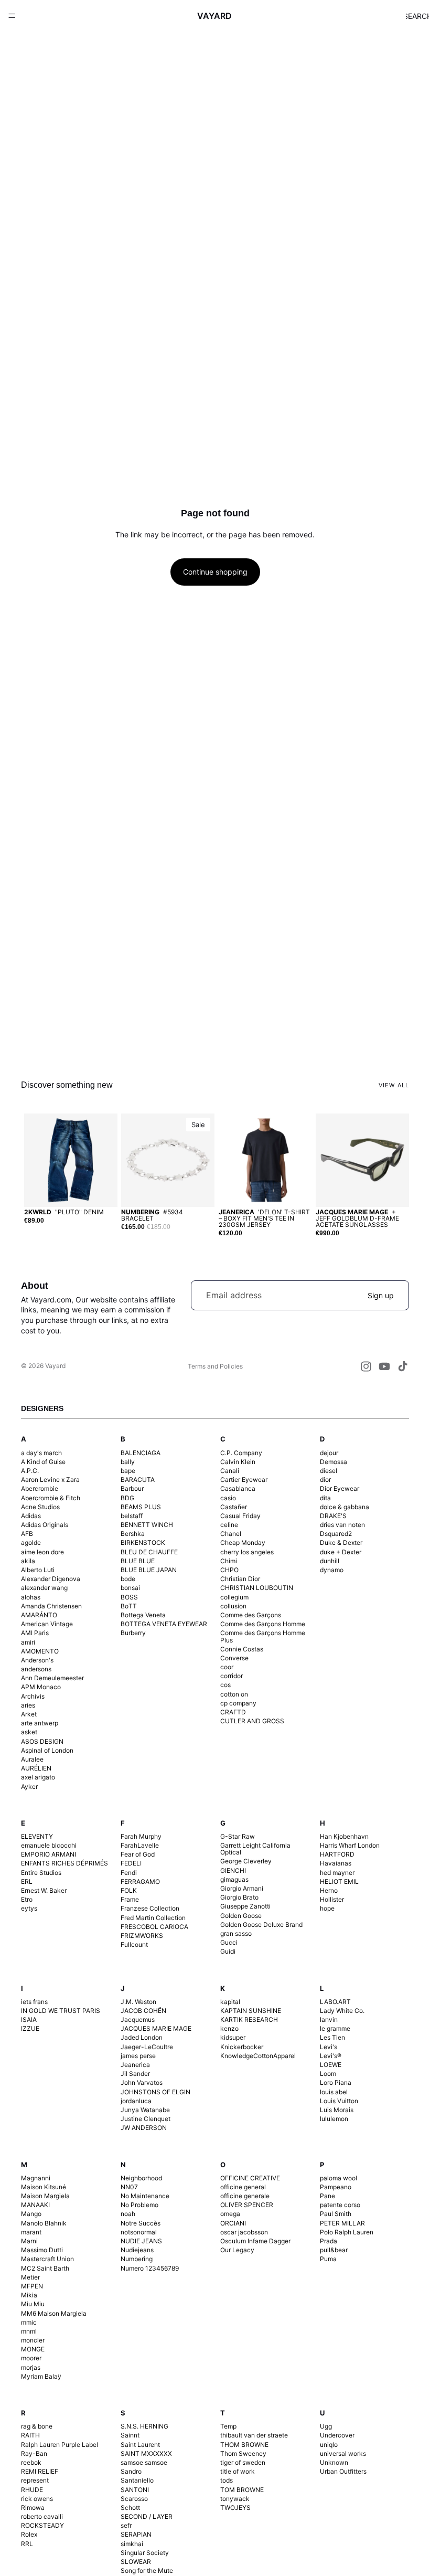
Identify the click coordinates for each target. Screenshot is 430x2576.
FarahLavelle (140, 1845)
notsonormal (139, 2232)
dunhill (330, 1561)
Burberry (133, 1633)
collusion (233, 1606)
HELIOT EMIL (339, 1881)
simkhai (132, 2544)
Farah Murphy (141, 1836)
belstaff (132, 1516)
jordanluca (136, 2101)
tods (227, 2480)
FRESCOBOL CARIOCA (154, 1927)
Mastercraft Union (47, 2259)
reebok (31, 2462)
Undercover (337, 2435)
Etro (27, 1899)
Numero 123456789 (150, 2268)
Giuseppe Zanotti (245, 1906)
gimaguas (234, 1879)
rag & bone (37, 2426)
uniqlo (329, 2445)
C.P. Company (241, 1453)
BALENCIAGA (141, 1453)
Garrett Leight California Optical (255, 1849)
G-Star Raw (238, 1836)
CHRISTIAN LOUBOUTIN (257, 1588)
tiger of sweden (243, 2462)
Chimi (229, 1561)
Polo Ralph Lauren (347, 2232)
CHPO (229, 1570)
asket (29, 1732)
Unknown (334, 2462)
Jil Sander (135, 2074)
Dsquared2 (336, 1534)
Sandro (131, 2471)
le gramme (335, 2028)
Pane (327, 2196)
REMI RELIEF (40, 2471)
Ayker (29, 1787)
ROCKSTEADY (42, 2525)
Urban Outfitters (343, 2471)
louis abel (334, 2092)
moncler (33, 2340)
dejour (329, 1453)
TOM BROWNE (242, 2490)
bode (128, 1579)
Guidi (228, 1951)
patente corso (340, 2205)
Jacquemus (138, 2020)
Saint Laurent (140, 2445)
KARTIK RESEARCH (249, 2020)
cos (225, 1685)
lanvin (329, 2020)
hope (327, 1908)
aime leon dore (42, 1552)
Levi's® (331, 2056)
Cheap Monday (243, 1543)
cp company (238, 1703)
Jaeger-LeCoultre (147, 2047)
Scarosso (134, 2499)
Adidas (31, 1516)
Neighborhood (141, 2178)
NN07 (129, 2187)
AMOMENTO (40, 1651)
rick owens (37, 2499)
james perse (138, 2056)
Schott (130, 2508)
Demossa (334, 1462)
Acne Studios (40, 1507)
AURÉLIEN (36, 1768)
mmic (29, 2322)
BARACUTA (138, 1480)
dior (325, 1480)
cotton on (234, 1694)
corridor (232, 1676)
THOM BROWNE (244, 2445)
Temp (228, 2426)
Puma (328, 2259)
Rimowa (33, 2508)
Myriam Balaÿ (41, 2376)
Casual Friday (240, 1516)
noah (128, 2214)
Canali (230, 1471)
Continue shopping (215, 572)
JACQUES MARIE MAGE (156, 2028)
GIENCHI (233, 1870)
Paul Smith (336, 2214)
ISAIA (29, 2020)
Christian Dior (240, 1579)
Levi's (329, 2047)
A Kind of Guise (43, 1462)
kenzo (229, 2028)
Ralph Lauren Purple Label (60, 2445)
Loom (328, 2074)
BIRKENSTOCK (143, 1543)
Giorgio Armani (242, 1888)
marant (31, 2232)
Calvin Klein (238, 1462)
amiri (28, 1642)
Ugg (326, 2426)
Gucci (229, 1942)
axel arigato (38, 1777)
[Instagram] (366, 1366)
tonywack (235, 2499)
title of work (238, 2471)
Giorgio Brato (239, 1897)
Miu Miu (33, 2304)
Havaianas (336, 1863)
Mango (31, 2214)
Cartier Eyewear (244, 1480)
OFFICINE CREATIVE (250, 2178)
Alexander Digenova (51, 1579)
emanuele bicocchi (49, 1845)
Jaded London (142, 2037)
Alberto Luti (38, 1570)
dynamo (332, 1570)
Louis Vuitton (339, 2101)
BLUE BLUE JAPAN (149, 1570)
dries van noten (342, 1525)
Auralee (32, 1759)
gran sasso (236, 1933)
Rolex (29, 2534)
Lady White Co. (342, 2011)
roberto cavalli (42, 2516)
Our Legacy (237, 2250)
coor (227, 1667)
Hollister (332, 1899)
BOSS (129, 1597)
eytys (29, 1908)
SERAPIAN (136, 2534)
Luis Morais (337, 2110)
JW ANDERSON (144, 2128)
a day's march (41, 1453)
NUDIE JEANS (141, 2241)
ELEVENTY (37, 1836)
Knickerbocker (242, 2047)
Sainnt (130, 2435)
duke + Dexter (341, 1552)
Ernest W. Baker (44, 1890)
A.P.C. (30, 1471)
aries (28, 1705)
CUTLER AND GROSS (252, 1721)
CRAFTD (233, 1712)
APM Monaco (41, 1687)
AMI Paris (35, 1633)
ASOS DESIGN (42, 1741)
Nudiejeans (137, 2250)
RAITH (30, 2435)
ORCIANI (233, 2223)
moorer (31, 2358)
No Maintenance (145, 2196)
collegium (234, 1597)
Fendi (129, 1873)
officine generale (245, 2196)
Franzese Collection (150, 1908)
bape (128, 1471)
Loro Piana (336, 2082)
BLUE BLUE (138, 1561)
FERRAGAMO (140, 1881)
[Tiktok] (403, 1366)
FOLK (129, 1890)
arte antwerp (40, 1723)
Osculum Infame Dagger (255, 2241)
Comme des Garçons (251, 1615)
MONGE (33, 2349)
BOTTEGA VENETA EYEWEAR (164, 1624)
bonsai (130, 1588)
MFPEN (32, 2286)
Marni (29, 2241)
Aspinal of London (47, 1750)
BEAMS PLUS (141, 1507)
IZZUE (30, 2028)
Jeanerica (135, 2065)
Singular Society (145, 2553)
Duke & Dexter (341, 1543)
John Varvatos (142, 2082)
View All (394, 1085)
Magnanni (36, 2178)
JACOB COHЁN (143, 2011)
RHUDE (32, 2490)
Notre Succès (141, 2223)
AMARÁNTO (39, 1615)
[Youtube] (384, 1366)
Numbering (137, 2259)
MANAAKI (35, 2205)
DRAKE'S (333, 1516)
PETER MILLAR (342, 2223)
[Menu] (12, 16)
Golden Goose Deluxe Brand (261, 1925)
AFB (27, 1534)
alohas (31, 1597)
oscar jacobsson (244, 2232)
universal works (343, 2453)
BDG (127, 1498)
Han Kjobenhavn (344, 1836)
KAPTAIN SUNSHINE (251, 2011)
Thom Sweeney (243, 2453)
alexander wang (44, 1588)
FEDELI (131, 1863)
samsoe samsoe (144, 2462)
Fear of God (138, 1854)
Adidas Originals (45, 1525)
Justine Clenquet (146, 2119)
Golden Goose (241, 1916)
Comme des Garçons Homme (263, 1624)
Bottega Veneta (143, 1615)
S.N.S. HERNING (144, 2426)
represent (35, 2480)
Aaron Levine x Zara (50, 1480)
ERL (27, 1881)
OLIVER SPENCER (247, 2205)
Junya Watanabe (145, 2110)
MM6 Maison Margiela (54, 2313)
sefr (126, 2525)
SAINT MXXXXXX (146, 2453)
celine (229, 1525)
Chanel (231, 1534)
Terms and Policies (215, 1366)
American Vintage (47, 1624)
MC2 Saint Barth (45, 2268)
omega (230, 2214)
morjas (31, 2367)
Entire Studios (41, 1873)
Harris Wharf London (350, 1845)
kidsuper (233, 2037)
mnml (29, 2331)
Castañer (234, 1507)
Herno (329, 1890)
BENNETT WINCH (147, 1525)
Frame (130, 1899)
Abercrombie (40, 1488)
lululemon (334, 2119)
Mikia (29, 2295)
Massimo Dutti (42, 2250)
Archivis (33, 1696)
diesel (329, 1471)
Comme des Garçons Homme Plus (263, 1636)
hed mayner (337, 1873)
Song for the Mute (147, 2570)
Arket (29, 1714)
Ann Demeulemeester (52, 1678)
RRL (27, 2544)
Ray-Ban (34, 2453)
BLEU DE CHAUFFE (149, 1552)
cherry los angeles (247, 1552)
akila (28, 1561)
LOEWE (331, 2065)
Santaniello (137, 2480)
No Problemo (139, 2205)
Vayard (55, 1366)
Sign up (381, 1295)
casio (228, 1498)
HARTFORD (337, 1854)
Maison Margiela (45, 2196)
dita (325, 1498)
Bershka (133, 1534)
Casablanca (238, 1488)
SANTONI (135, 2490)
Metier (30, 2277)
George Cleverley (246, 1861)
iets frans (34, 2002)
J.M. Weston (138, 2002)
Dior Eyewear (340, 1488)
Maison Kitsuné (44, 2187)
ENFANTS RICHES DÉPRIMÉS (64, 1863)
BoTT (129, 1606)
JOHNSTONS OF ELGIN (155, 2092)
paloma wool (338, 2178)
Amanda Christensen (51, 1606)
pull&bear (334, 2250)
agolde (31, 1543)
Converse (234, 1658)
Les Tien (332, 2037)
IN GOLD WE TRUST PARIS (61, 2011)
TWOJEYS (235, 2508)
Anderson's (37, 1660)
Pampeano (336, 2187)
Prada (329, 2241)
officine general (243, 2187)
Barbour (132, 1488)
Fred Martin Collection (153, 1918)
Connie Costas (242, 1649)
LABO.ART (335, 2002)
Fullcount (134, 1944)
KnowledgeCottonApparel (258, 2056)
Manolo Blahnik (44, 2223)
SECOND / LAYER (147, 2516)
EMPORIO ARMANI (49, 1854)
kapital (230, 2002)
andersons (36, 1669)
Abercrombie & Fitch (51, 1498)
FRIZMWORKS (142, 1936)
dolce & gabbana (345, 1507)
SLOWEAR (136, 2562)
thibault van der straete (254, 2435)
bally (128, 1462)
